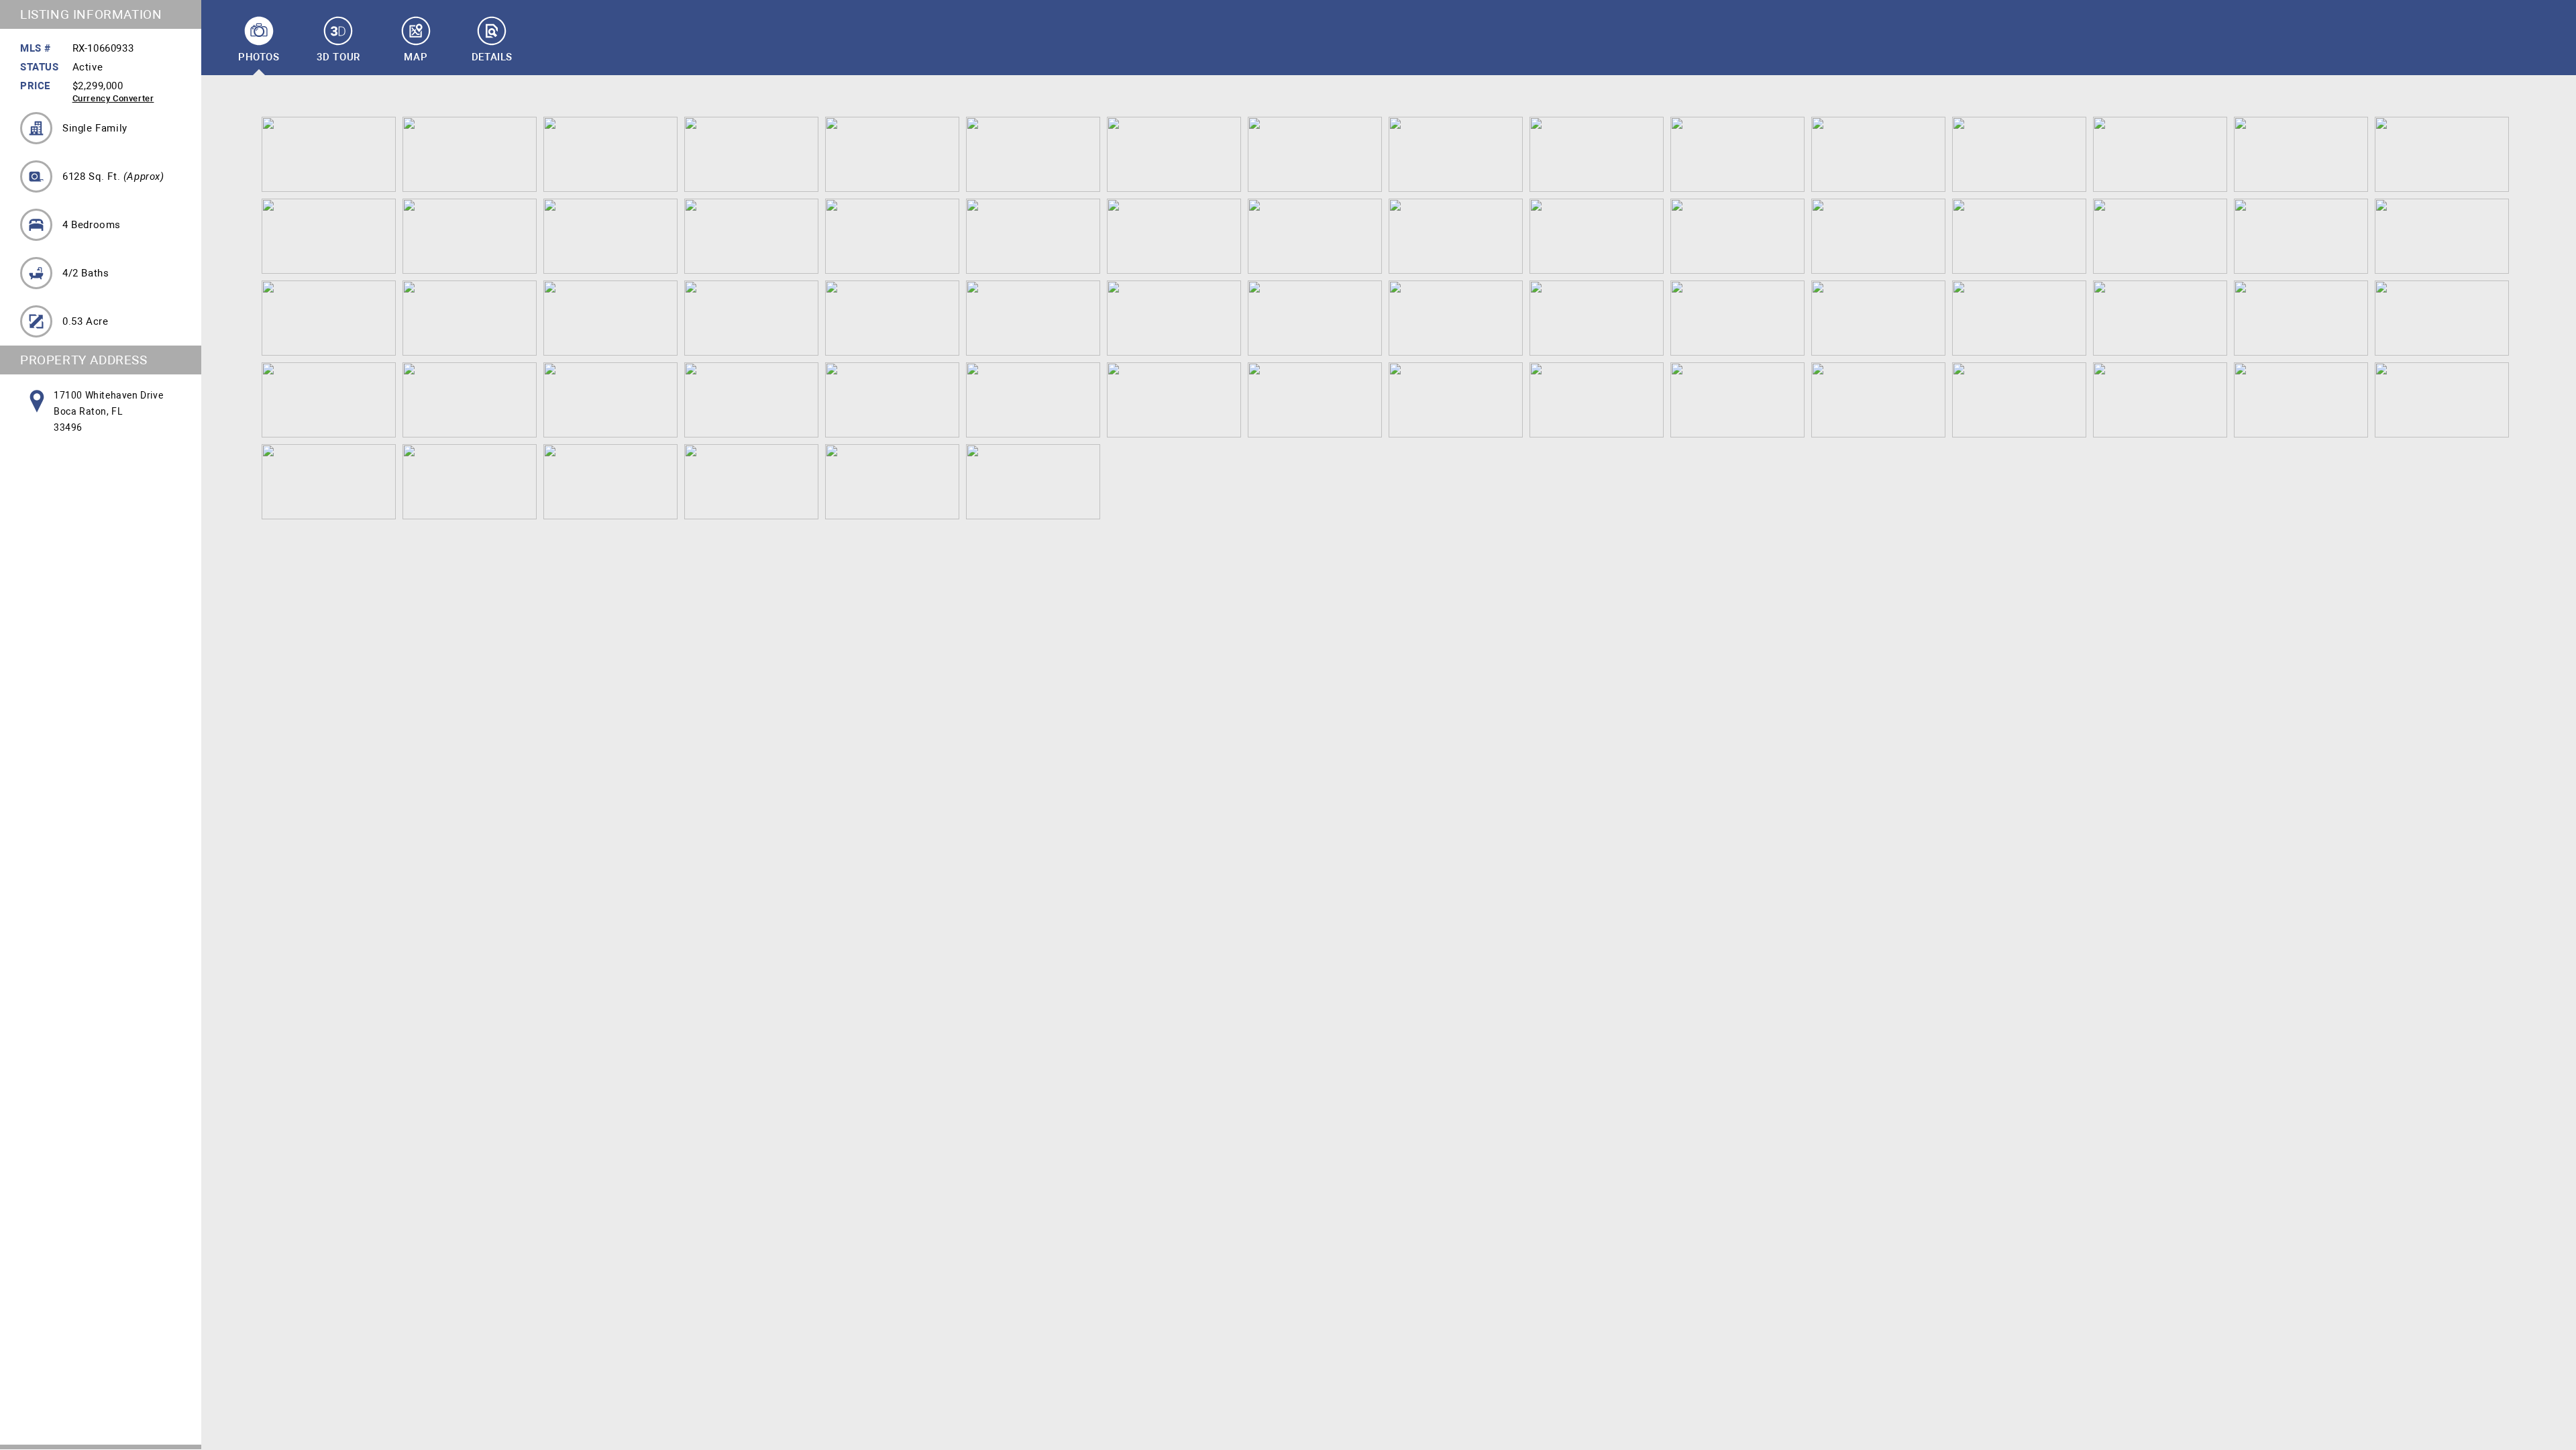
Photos (259, 57)
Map (416, 57)
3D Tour (338, 57)
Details (492, 57)
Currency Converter (113, 98)
